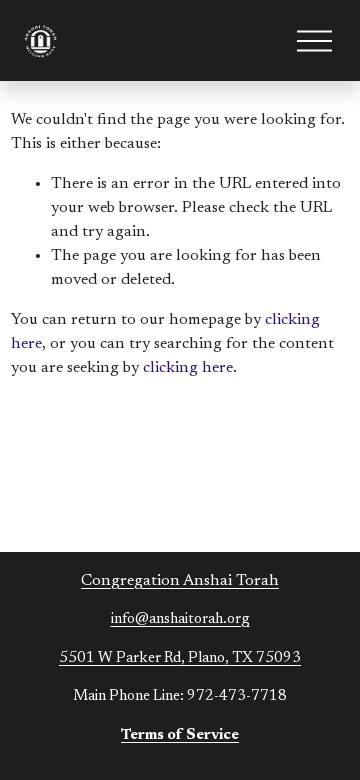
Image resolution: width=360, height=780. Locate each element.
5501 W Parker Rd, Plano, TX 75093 (180, 658)
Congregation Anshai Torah (180, 581)
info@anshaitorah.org (180, 619)
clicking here (188, 368)
